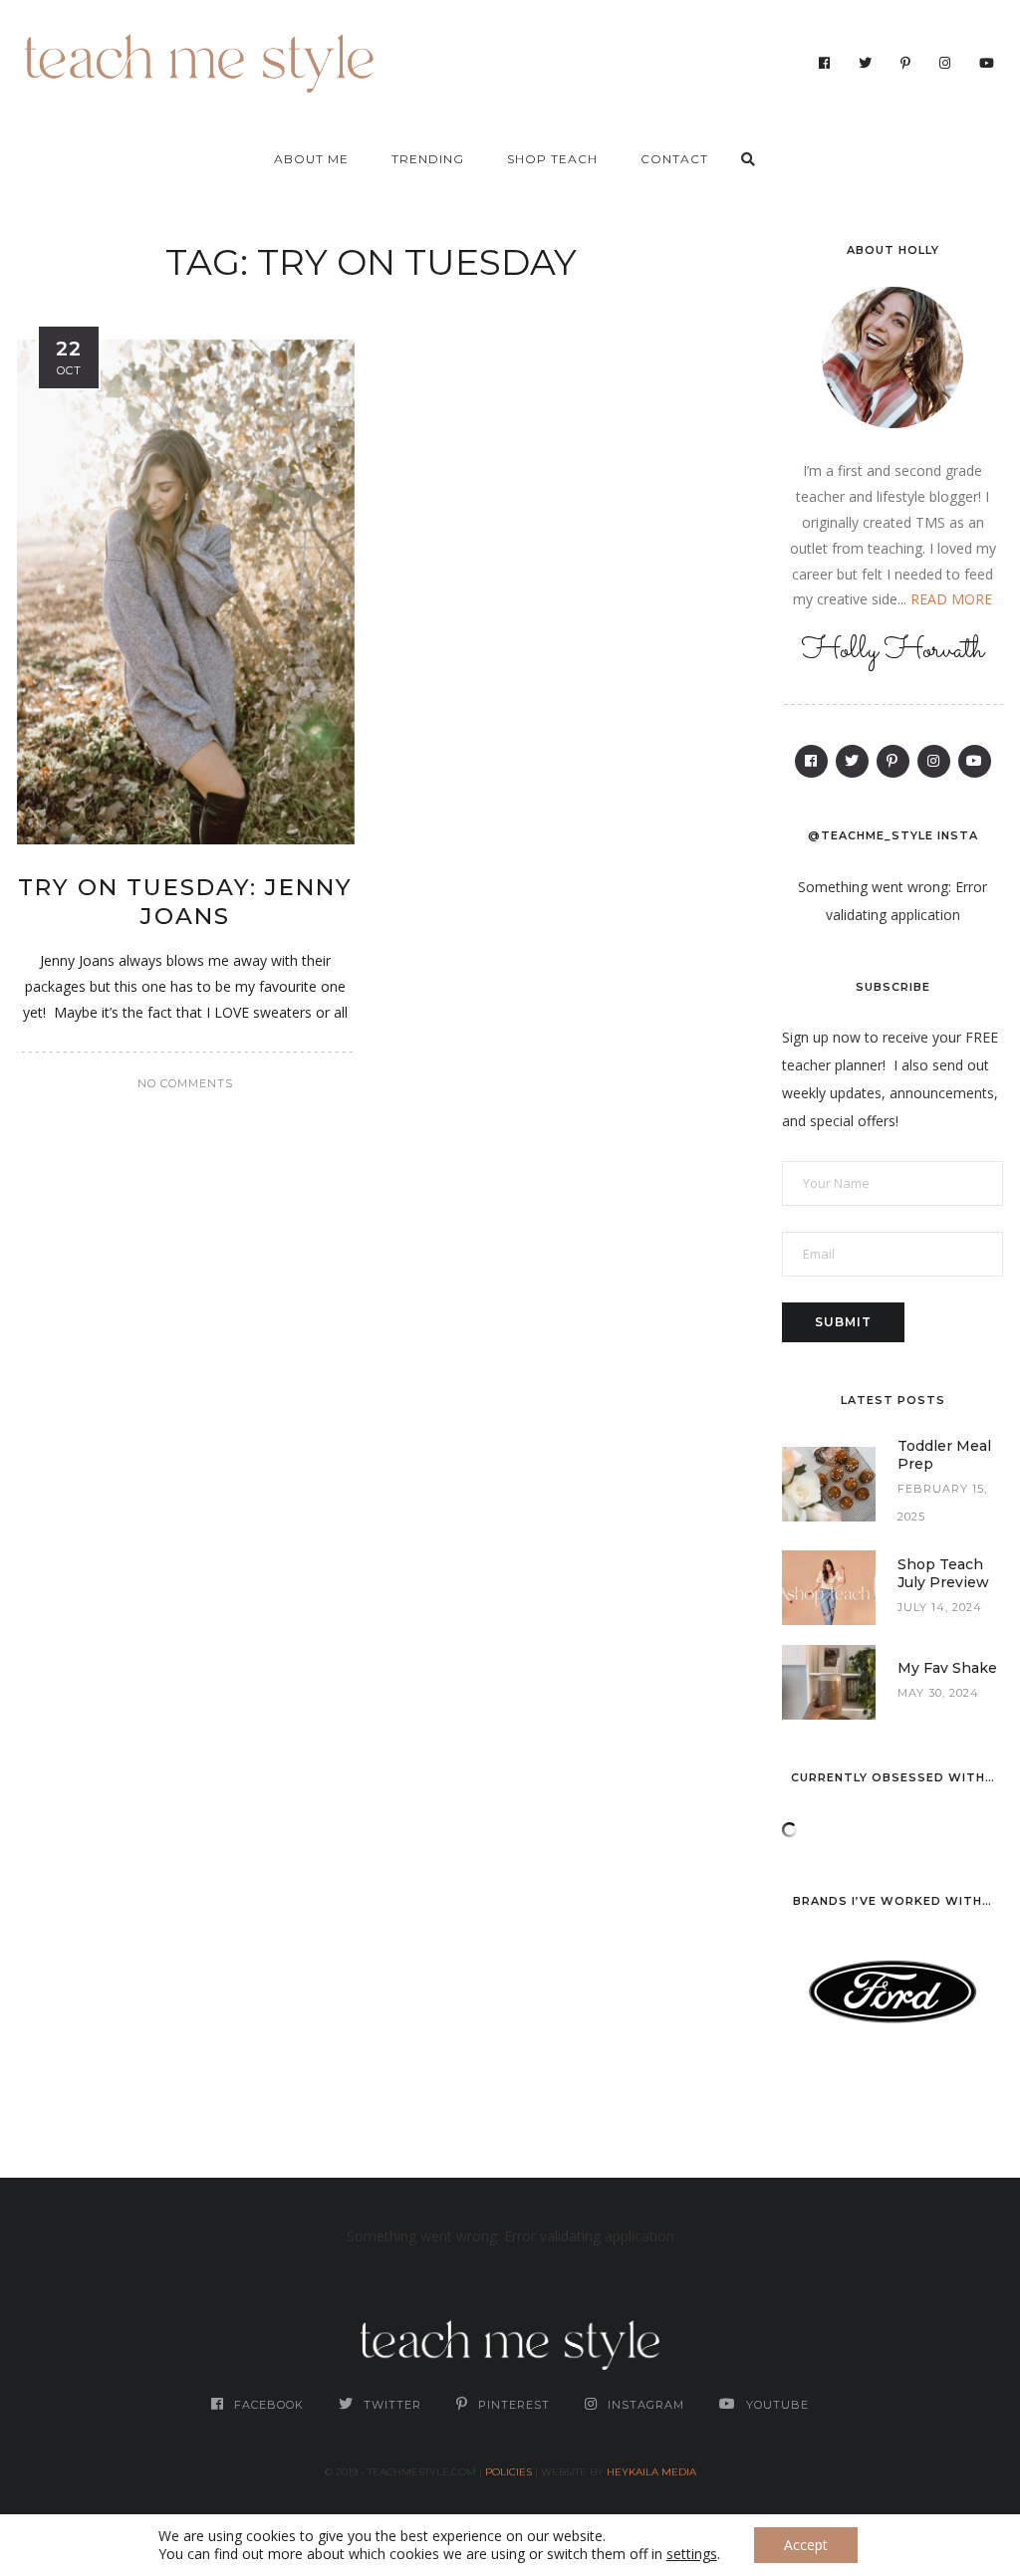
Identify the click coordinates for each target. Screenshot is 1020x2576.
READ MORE (951, 599)
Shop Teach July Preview (943, 1573)
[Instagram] (945, 63)
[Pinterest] (906, 63)
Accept (806, 2545)
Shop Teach (552, 159)
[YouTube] (987, 63)
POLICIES (509, 2472)
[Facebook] (825, 63)
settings (692, 2554)
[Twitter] (866, 63)
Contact (674, 159)
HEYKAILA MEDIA (651, 2472)
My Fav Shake (947, 1668)
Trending (428, 159)
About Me (311, 159)
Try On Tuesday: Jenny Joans (185, 902)
